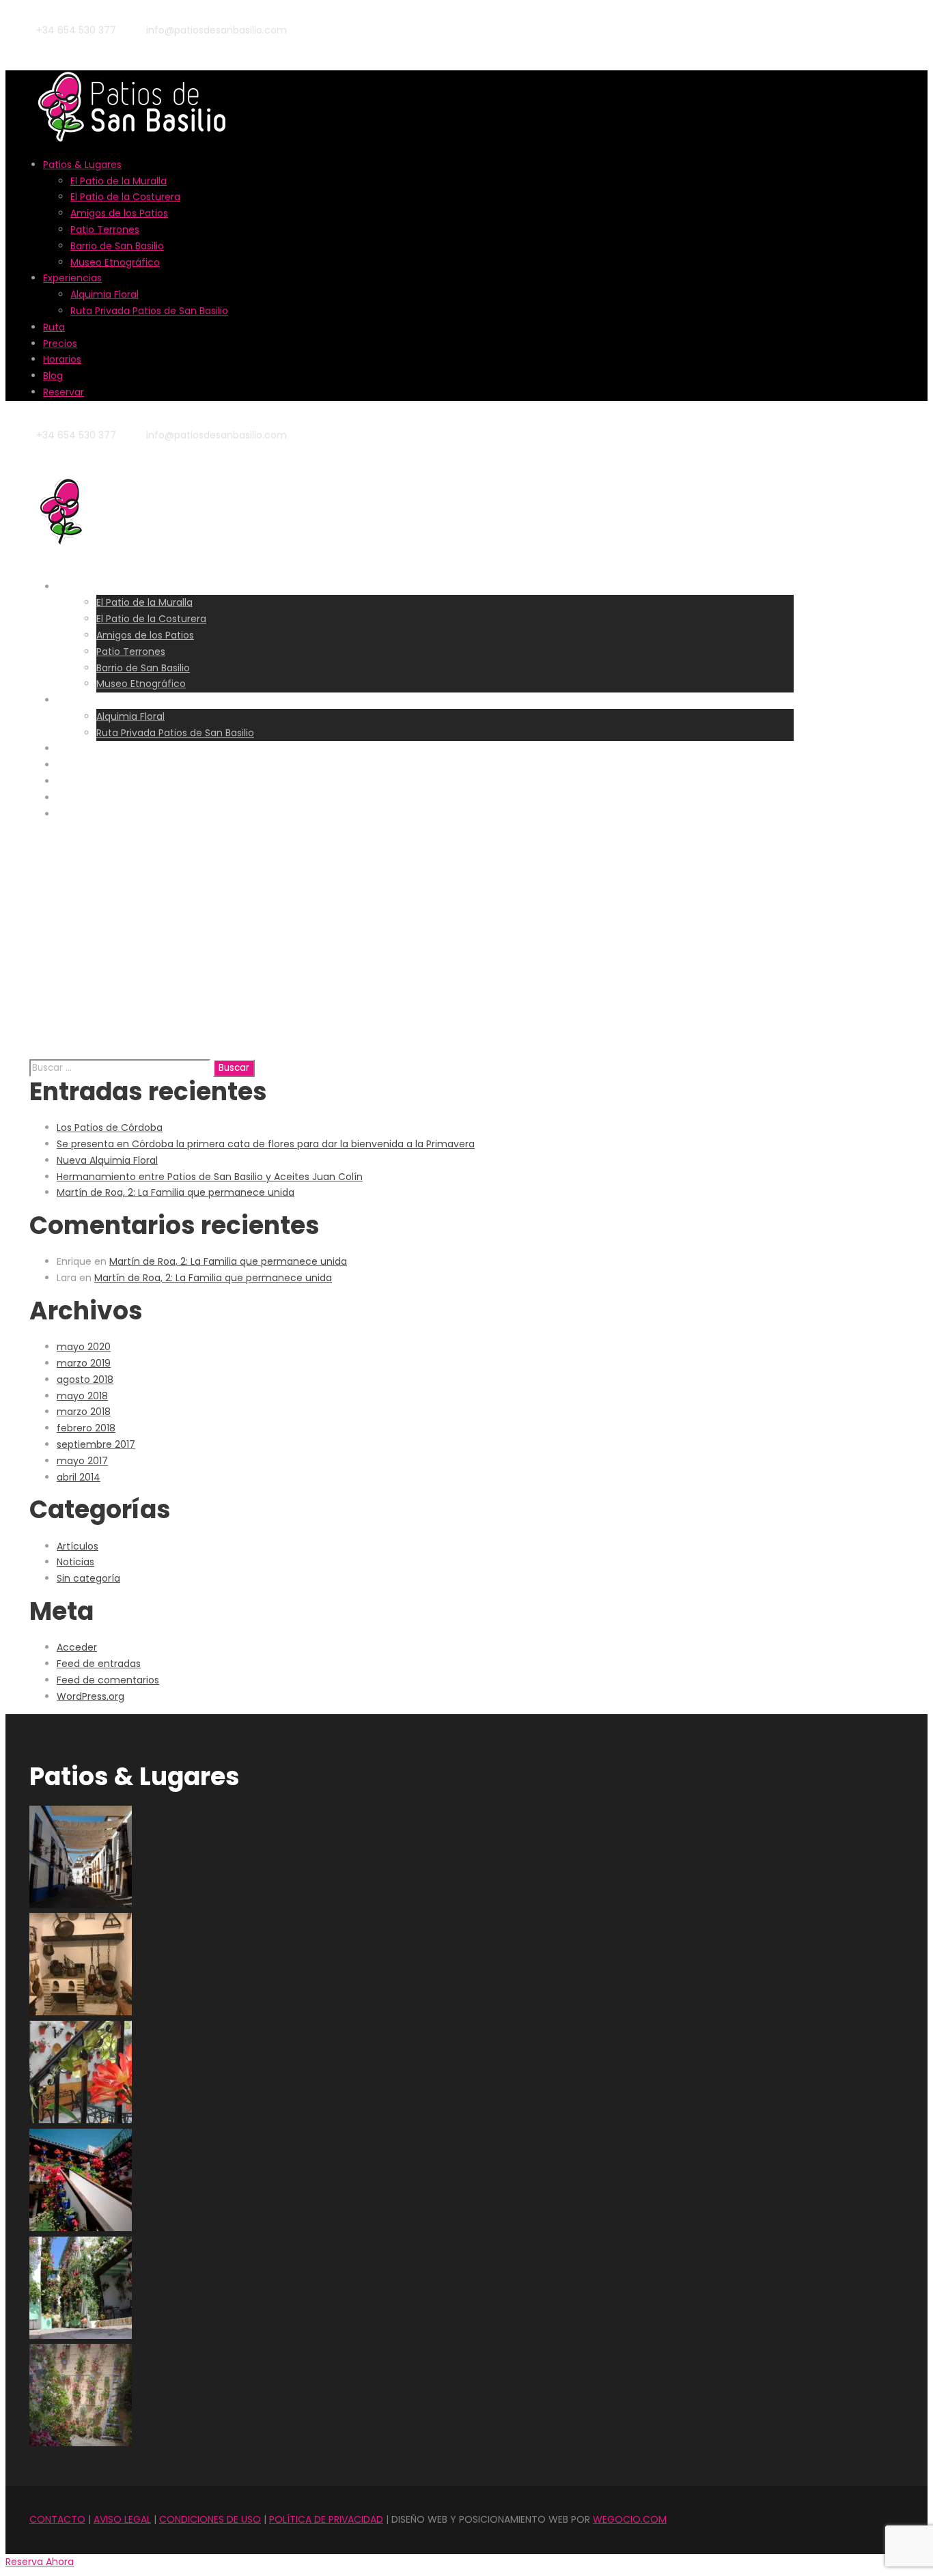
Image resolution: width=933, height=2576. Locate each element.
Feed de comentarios (108, 1680)
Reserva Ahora (40, 2562)
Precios (60, 344)
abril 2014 (79, 1477)
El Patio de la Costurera (125, 197)
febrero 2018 (86, 1428)
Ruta (54, 327)
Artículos (78, 1546)
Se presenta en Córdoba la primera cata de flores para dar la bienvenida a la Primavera (266, 1144)
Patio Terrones (105, 229)
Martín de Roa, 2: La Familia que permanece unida (176, 1192)
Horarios (62, 359)
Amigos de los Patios (119, 213)
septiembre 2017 (96, 1444)
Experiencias (72, 278)
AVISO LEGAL (122, 2519)
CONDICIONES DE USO (210, 2519)
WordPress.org (90, 1696)
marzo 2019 (84, 1363)
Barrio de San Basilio (117, 246)
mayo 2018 (82, 1396)
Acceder (77, 1647)
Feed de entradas (99, 1664)
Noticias (75, 1562)
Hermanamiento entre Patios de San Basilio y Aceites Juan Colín (210, 1177)
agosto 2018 (85, 1380)
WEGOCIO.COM (630, 2519)
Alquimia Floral (105, 294)
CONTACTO (57, 2519)
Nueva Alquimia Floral (107, 1160)
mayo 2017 (82, 1461)
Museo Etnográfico (115, 262)
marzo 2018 (84, 1412)
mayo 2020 (84, 1347)
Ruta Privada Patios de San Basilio (149, 311)
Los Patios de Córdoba (110, 1128)
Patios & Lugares (82, 165)
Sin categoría (88, 1578)
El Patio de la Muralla (119, 181)
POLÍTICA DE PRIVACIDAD (326, 2519)
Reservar (64, 392)
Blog (53, 376)
